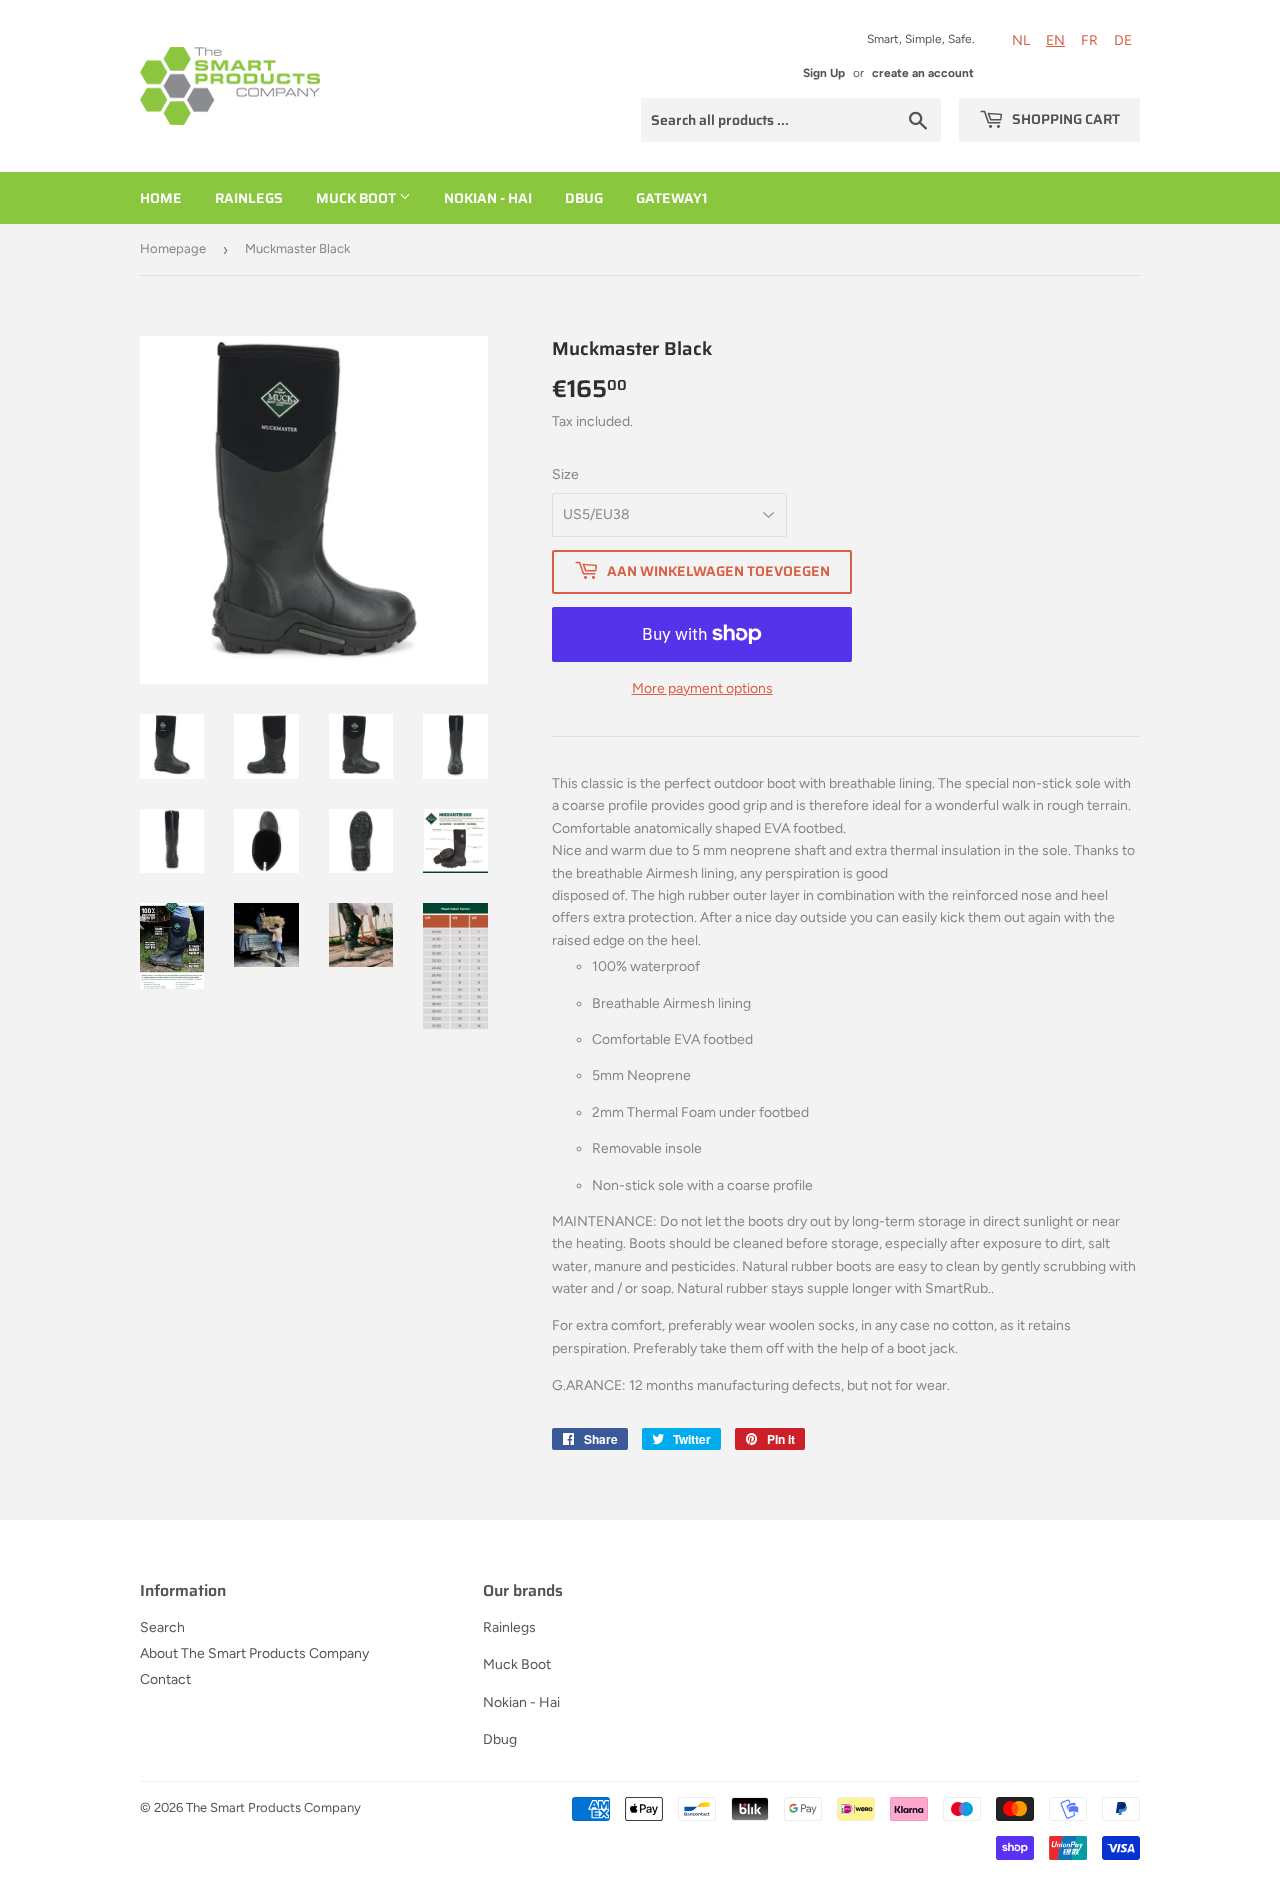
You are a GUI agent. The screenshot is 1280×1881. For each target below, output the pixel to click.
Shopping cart (1064, 119)
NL (1021, 40)
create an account (923, 73)
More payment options (702, 688)
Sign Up (824, 73)
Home (161, 198)
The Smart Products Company (273, 1807)
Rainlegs (249, 198)
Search (162, 1627)
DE (1123, 40)
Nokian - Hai (488, 198)
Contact (165, 1679)
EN (1055, 40)
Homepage (173, 248)
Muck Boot (357, 198)
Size (565, 474)
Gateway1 (671, 198)
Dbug (584, 198)
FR (1089, 40)
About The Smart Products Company (254, 1653)
